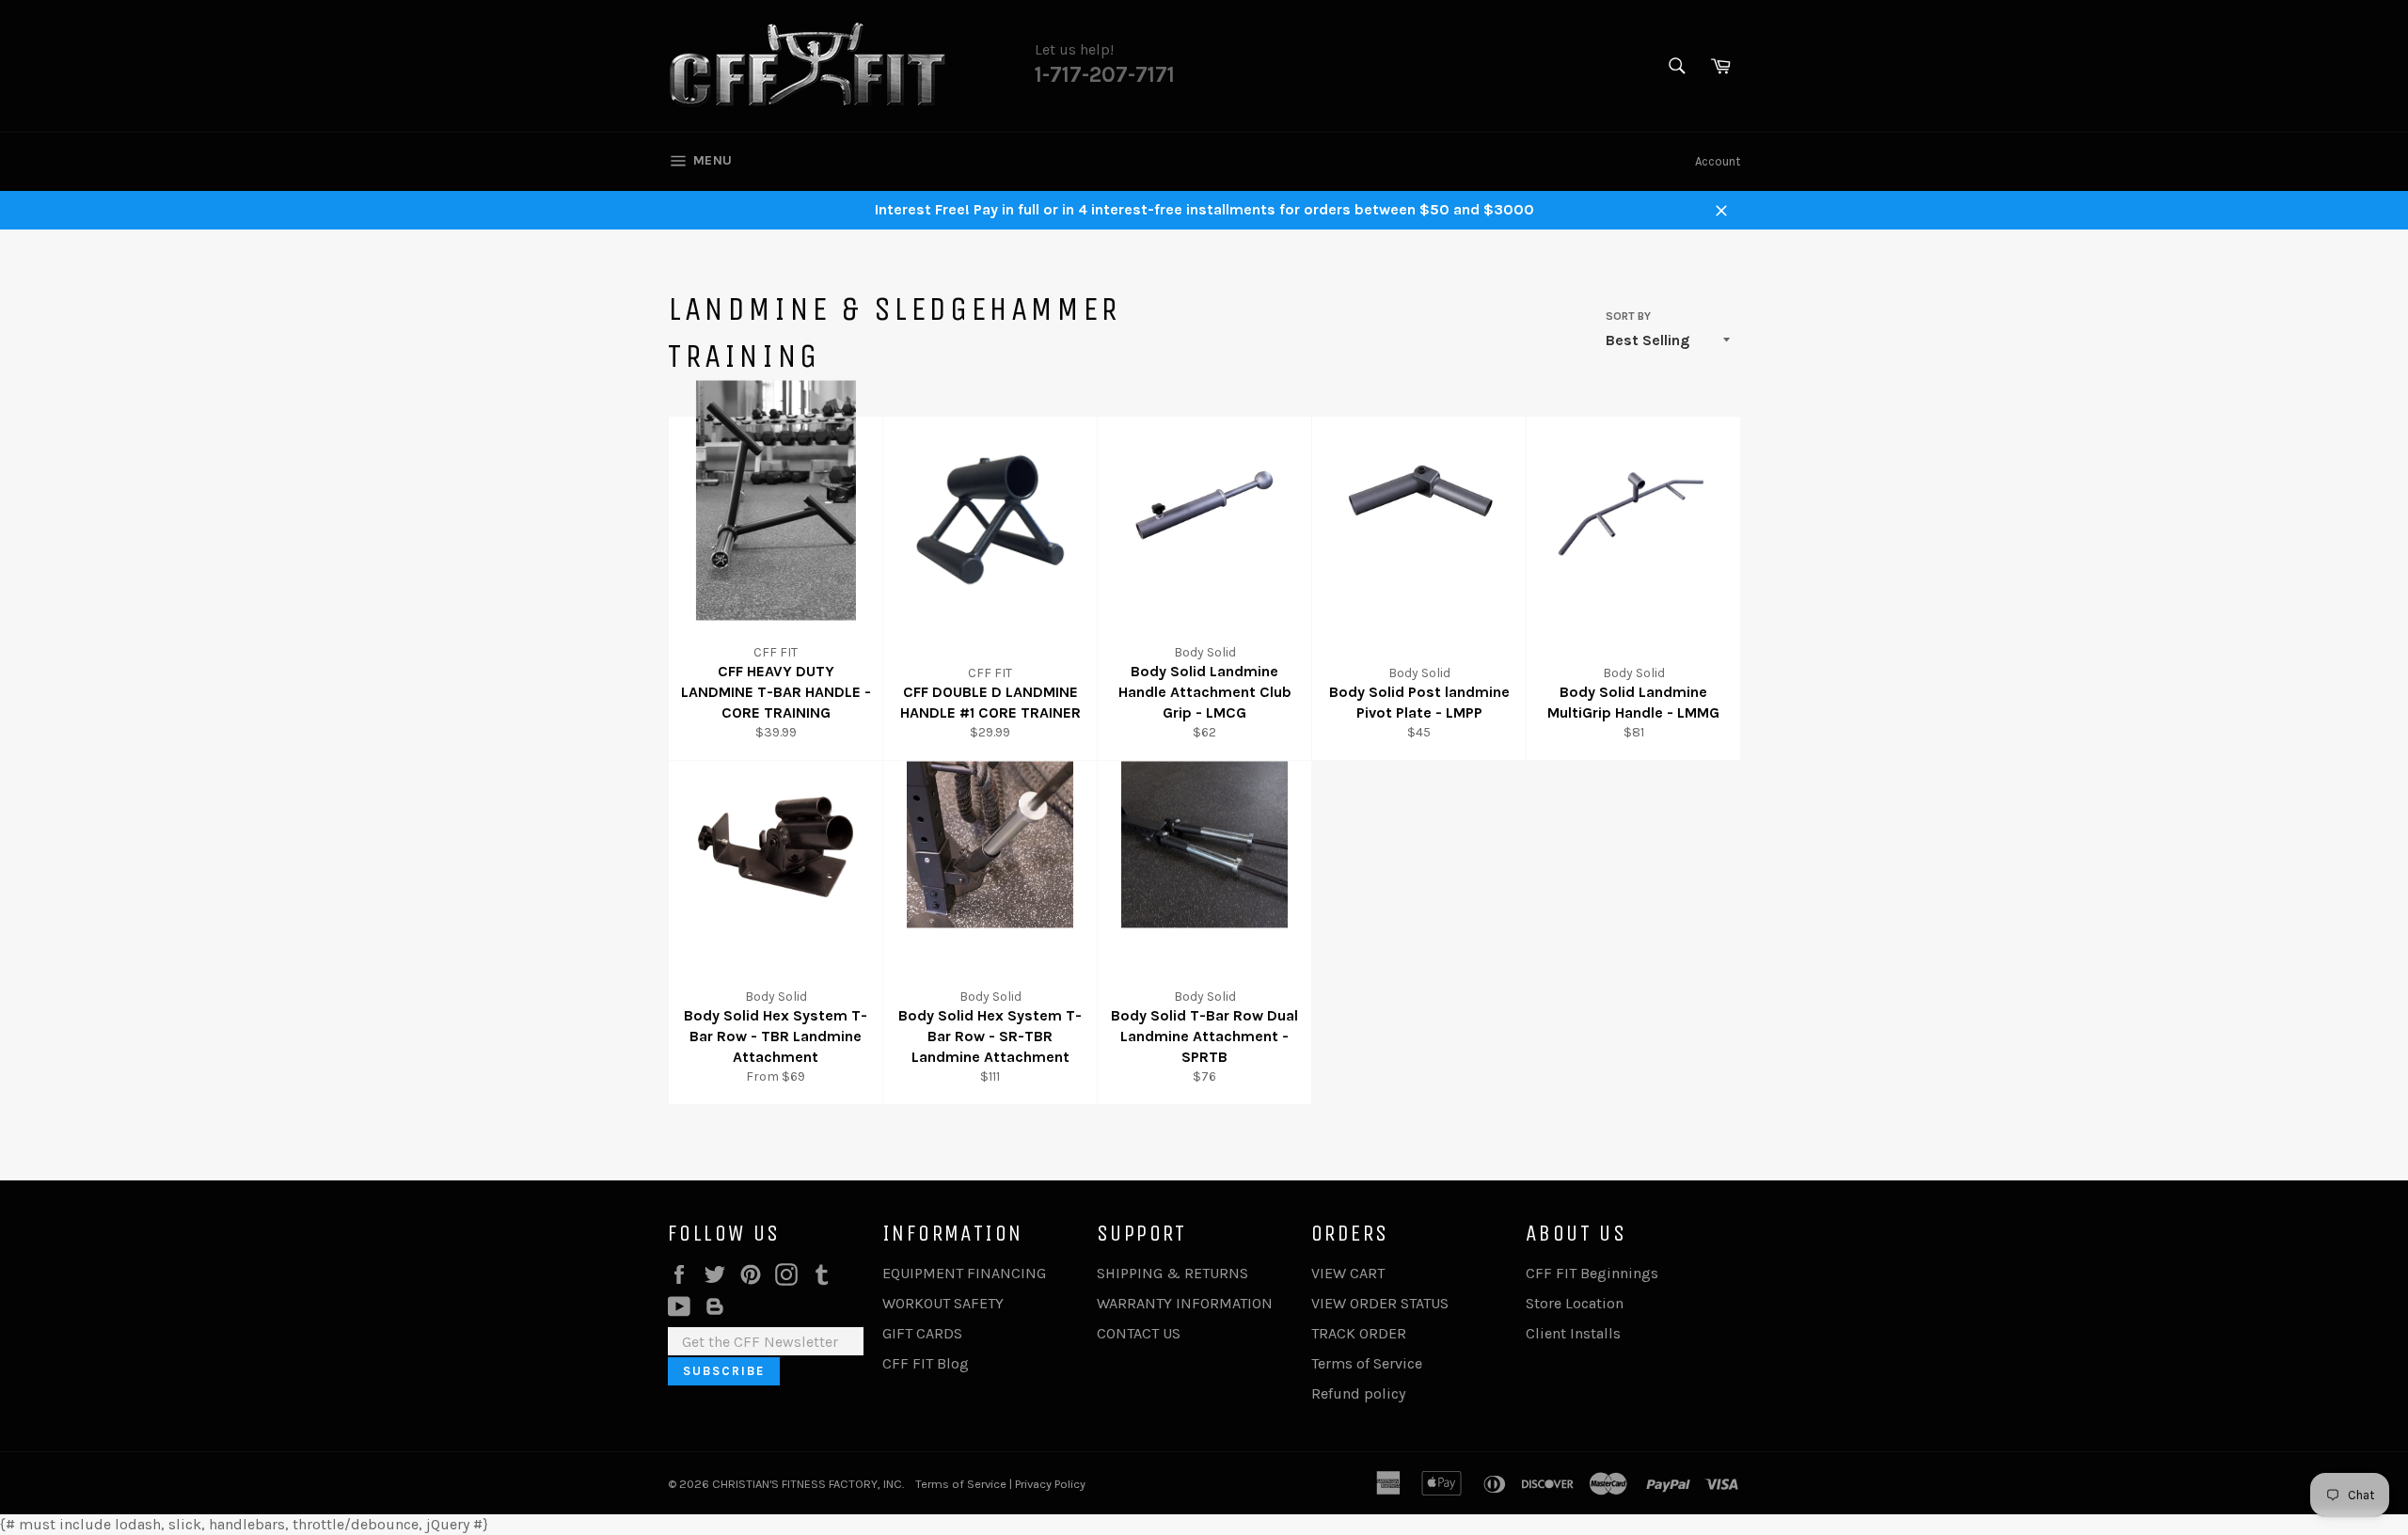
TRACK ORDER (1359, 1333)
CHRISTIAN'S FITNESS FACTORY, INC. (808, 1484)
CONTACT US (1139, 1333)
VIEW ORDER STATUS (1380, 1303)
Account (1718, 161)
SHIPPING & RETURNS (1172, 1273)
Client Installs (1573, 1333)
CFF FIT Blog (926, 1363)
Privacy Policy (1050, 1484)
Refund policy (1358, 1393)
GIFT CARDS (922, 1333)
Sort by (1628, 316)
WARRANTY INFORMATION (1185, 1303)
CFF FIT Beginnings (1592, 1273)
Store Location (1575, 1303)
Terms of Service (1367, 1363)
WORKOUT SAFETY (943, 1303)
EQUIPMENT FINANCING (964, 1273)
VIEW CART (1348, 1273)
